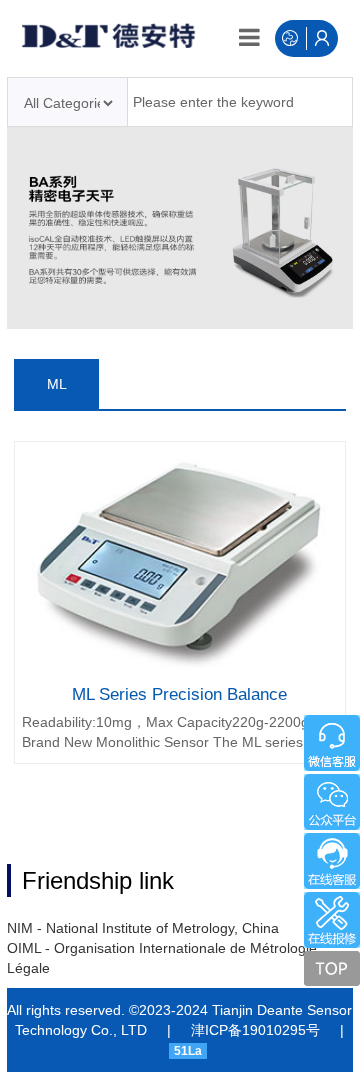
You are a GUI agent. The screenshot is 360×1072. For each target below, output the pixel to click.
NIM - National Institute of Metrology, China (143, 928)
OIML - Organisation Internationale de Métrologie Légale (162, 958)
